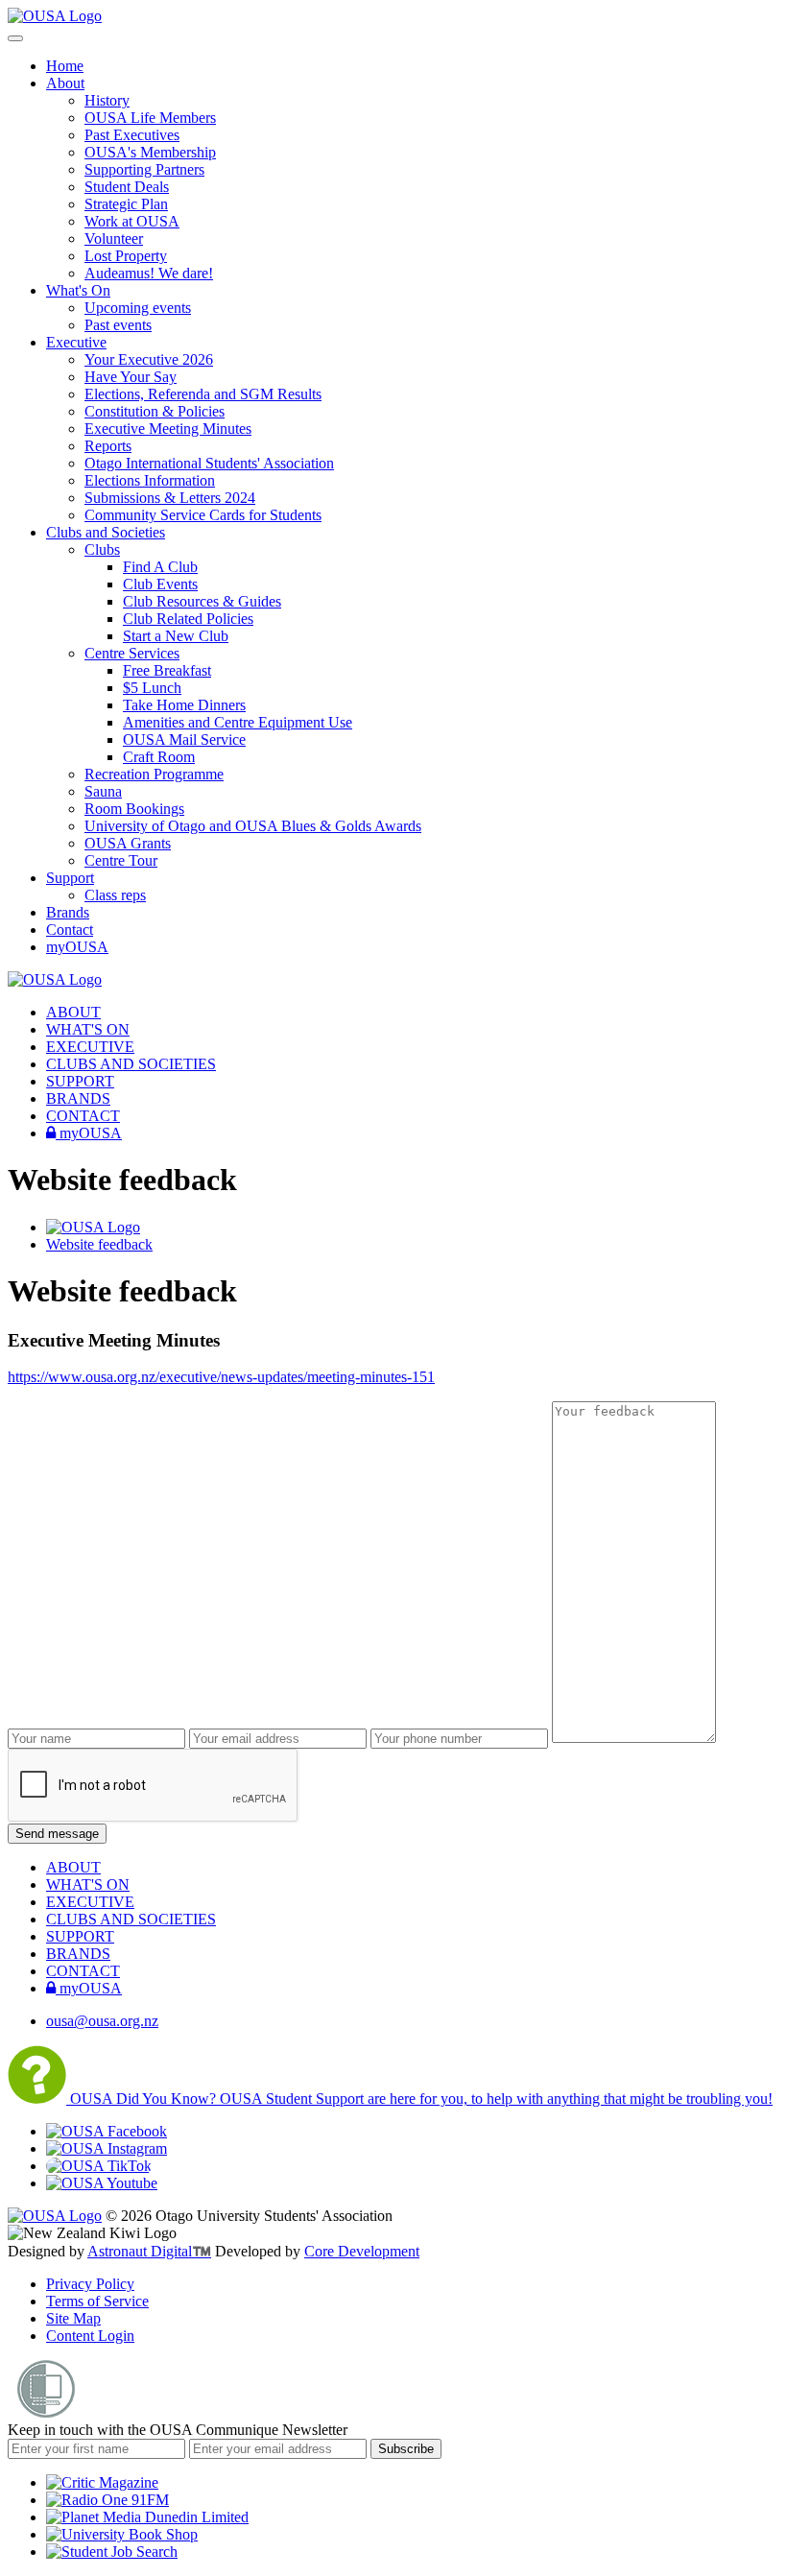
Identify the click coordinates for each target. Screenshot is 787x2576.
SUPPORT (80, 1081)
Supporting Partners (144, 169)
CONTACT (83, 1116)
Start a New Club (176, 636)
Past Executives (132, 135)
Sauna (103, 791)
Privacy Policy (90, 2284)
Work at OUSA (132, 221)
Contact (70, 930)
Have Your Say (131, 377)
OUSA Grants (128, 843)
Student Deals (127, 187)
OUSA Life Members (150, 118)
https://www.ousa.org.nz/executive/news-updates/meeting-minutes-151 (221, 1377)
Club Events (160, 584)
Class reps (115, 895)
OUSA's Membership (150, 152)
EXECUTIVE (90, 1047)
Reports (108, 446)
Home (65, 66)
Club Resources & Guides (202, 601)
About (65, 83)
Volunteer (114, 239)
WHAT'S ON (88, 1029)
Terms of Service (97, 2301)
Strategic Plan (126, 204)
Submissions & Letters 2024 (170, 498)
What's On (78, 290)
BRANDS (78, 1098)
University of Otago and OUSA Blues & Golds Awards (253, 826)
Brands (68, 912)
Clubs (102, 549)
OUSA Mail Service (184, 739)
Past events (118, 325)
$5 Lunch (152, 688)
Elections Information (150, 480)
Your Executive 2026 (149, 359)
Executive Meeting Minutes (168, 429)
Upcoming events (138, 308)
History (107, 100)
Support (70, 878)
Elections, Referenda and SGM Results (203, 394)
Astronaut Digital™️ (149, 2251)
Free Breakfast (167, 670)
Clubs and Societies (106, 532)
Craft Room (159, 757)
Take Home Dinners (184, 705)
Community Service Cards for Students (203, 515)
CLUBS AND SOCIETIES (131, 1064)
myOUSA (77, 947)
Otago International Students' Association (209, 463)
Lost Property (126, 256)
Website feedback (99, 1244)
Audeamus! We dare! (149, 273)
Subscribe (406, 2449)
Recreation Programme (154, 774)
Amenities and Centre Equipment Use (238, 722)
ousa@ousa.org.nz (102, 2021)
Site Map (73, 2318)
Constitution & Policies (155, 411)
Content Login (90, 2336)
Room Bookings (134, 809)
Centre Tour (121, 860)
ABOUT (73, 1012)
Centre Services (132, 653)
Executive (76, 342)
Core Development (362, 2251)
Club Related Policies (188, 619)
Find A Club (160, 567)
